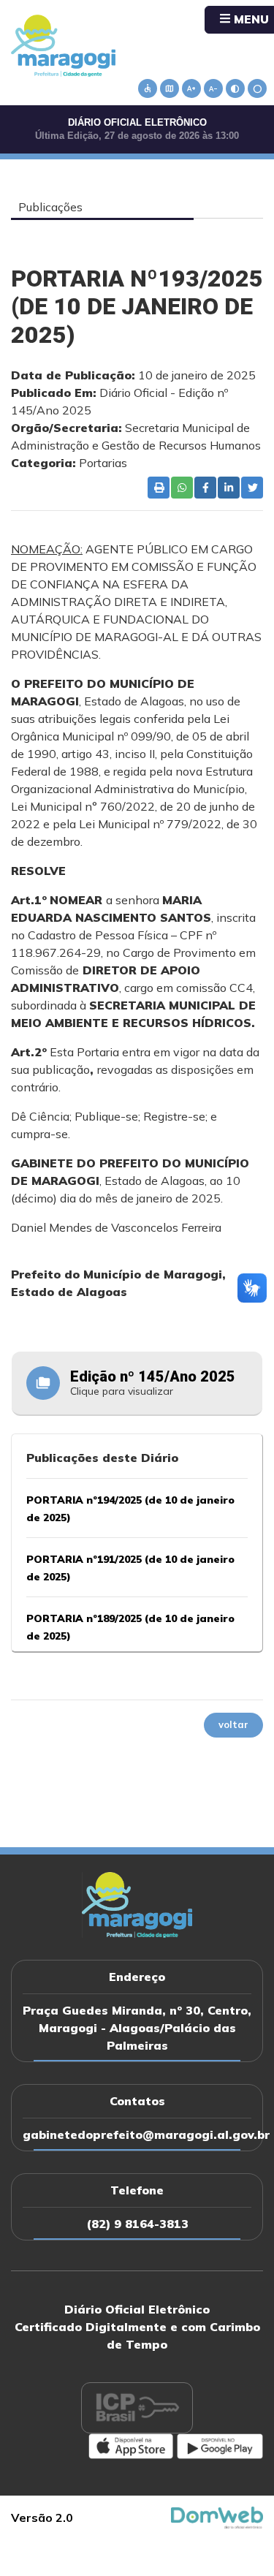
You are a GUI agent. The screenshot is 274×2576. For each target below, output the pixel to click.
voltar (233, 1724)
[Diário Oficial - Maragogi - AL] (63, 45)
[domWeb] (217, 2516)
